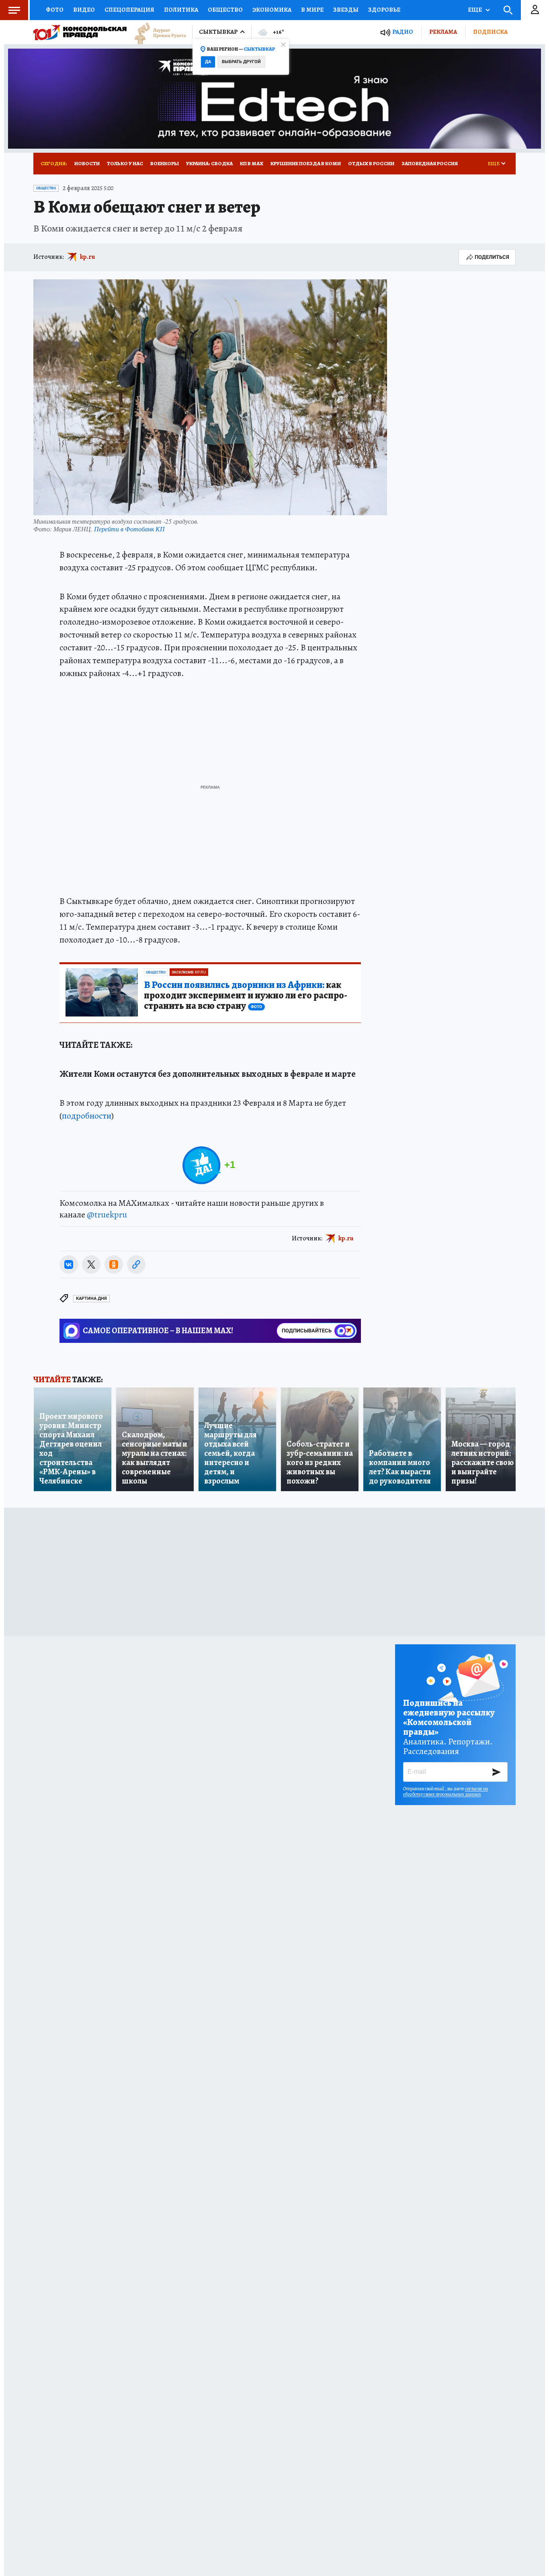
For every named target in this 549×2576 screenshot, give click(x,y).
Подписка (490, 32)
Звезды (346, 10)
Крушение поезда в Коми (306, 163)
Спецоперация (129, 10)
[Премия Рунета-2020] (156, 32)
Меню (14, 10)
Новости (87, 163)
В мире (312, 10)
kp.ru (88, 257)
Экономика (272, 10)
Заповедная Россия (430, 163)
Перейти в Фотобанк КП (129, 529)
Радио (403, 32)
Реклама (443, 32)
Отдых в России (371, 163)
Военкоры (165, 163)
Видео (84, 10)
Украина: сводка (209, 163)
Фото (55, 10)
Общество (225, 10)
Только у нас (125, 163)
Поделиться (492, 257)
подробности (87, 1116)
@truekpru (107, 1215)
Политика (181, 10)
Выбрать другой (241, 62)
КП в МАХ (252, 163)
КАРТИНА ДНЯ (91, 1298)
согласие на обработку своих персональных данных (446, 1791)
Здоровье (384, 10)
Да (208, 62)
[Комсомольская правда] (80, 32)
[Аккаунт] (535, 10)
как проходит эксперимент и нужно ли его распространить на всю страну (246, 996)
